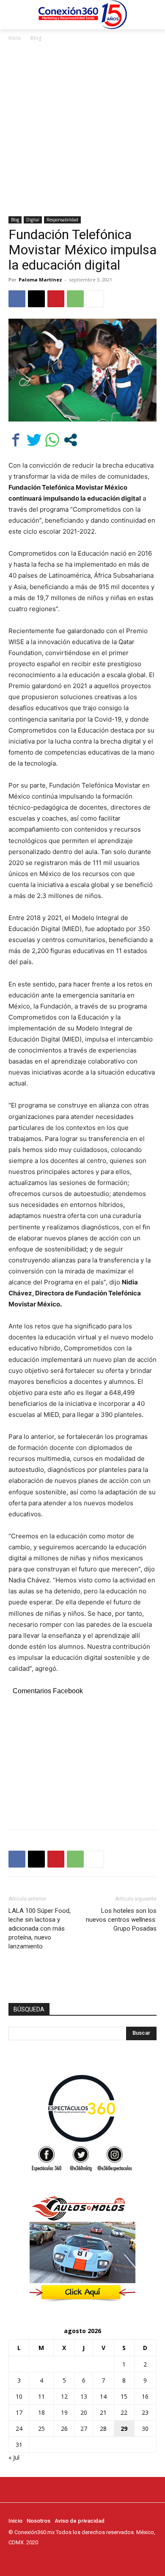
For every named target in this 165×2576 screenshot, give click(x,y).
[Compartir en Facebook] (16, 440)
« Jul (14, 2457)
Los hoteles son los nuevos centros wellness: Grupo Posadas (121, 1920)
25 (41, 2429)
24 (19, 2429)
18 (41, 2412)
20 (84, 2412)
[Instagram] (25, 2558)
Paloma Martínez (40, 280)
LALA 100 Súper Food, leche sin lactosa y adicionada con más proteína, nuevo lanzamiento (40, 1929)
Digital (33, 220)
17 (19, 2412)
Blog (36, 38)
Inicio (15, 38)
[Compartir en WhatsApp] (52, 440)
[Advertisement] (82, 129)
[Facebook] (17, 299)
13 (84, 2396)
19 (64, 2412)
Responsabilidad (62, 220)
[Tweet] (34, 440)
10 (19, 2396)
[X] (36, 299)
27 (84, 2429)
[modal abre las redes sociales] (70, 440)
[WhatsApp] (75, 299)
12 (64, 2396)
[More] (95, 299)
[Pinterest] (56, 299)
